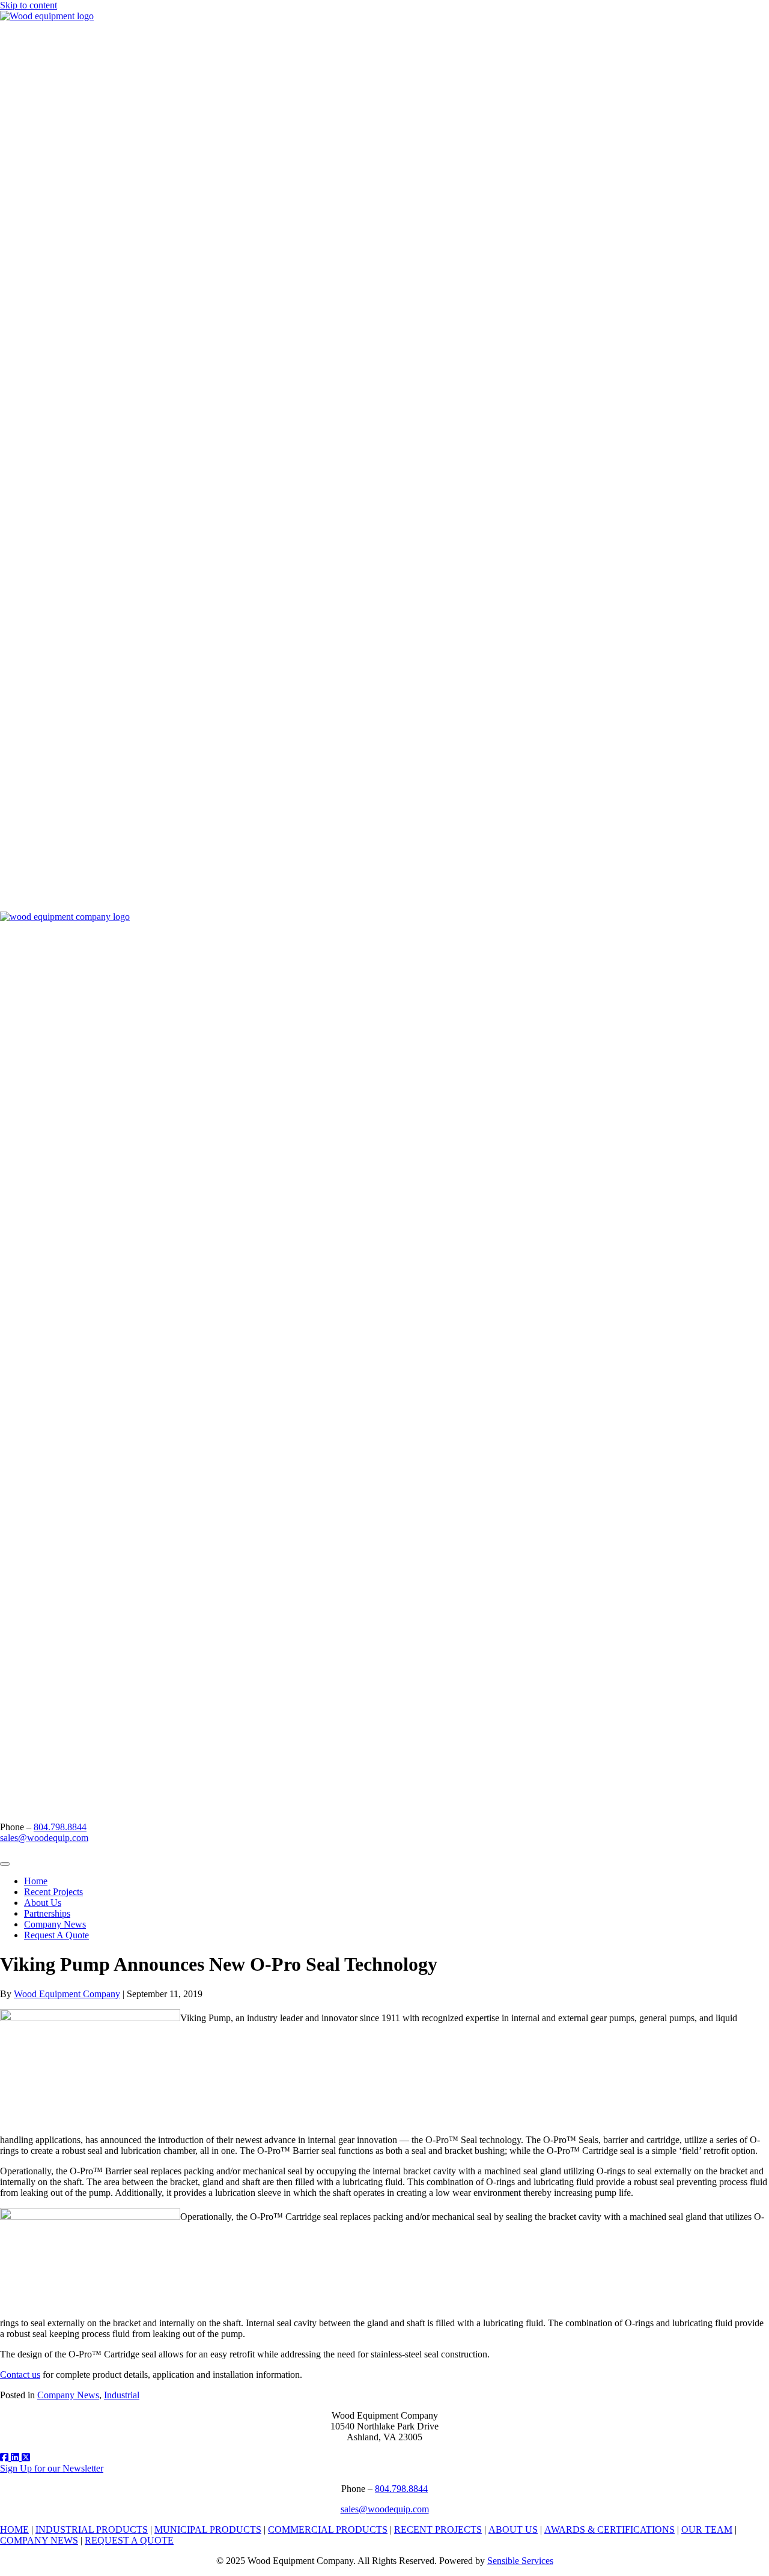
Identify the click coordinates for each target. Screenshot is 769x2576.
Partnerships (47, 1913)
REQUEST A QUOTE (129, 2540)
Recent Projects (53, 1892)
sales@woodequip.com (44, 1838)
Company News (55, 1924)
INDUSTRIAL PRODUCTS (92, 2529)
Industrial (122, 2395)
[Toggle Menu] (5, 1864)
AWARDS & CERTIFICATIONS (609, 2529)
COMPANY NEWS (39, 2540)
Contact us (20, 2375)
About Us (43, 1903)
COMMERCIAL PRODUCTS (328, 2529)
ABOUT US (513, 2529)
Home (36, 1881)
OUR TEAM (707, 2529)
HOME (14, 2529)
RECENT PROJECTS (438, 2529)
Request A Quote (56, 1935)
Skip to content (29, 5)
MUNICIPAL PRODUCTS (208, 2529)
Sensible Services (520, 2561)
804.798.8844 (60, 1827)
